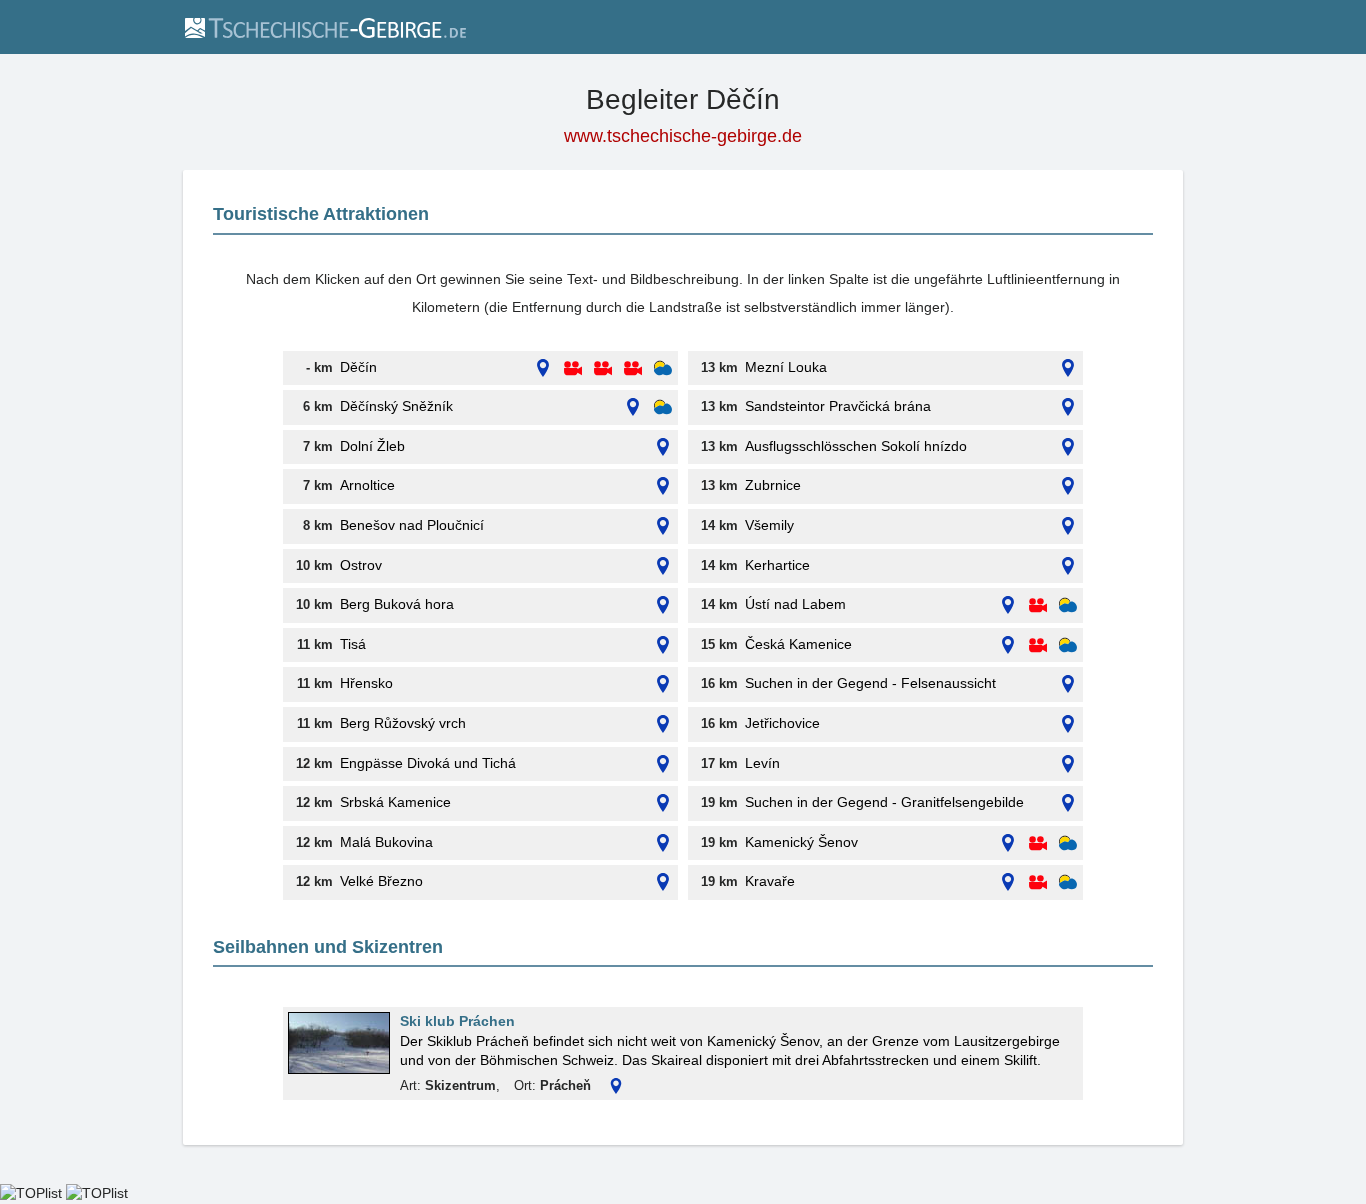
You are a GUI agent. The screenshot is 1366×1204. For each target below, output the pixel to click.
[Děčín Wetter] (663, 368)
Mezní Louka (786, 367)
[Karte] (543, 368)
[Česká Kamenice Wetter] (1068, 645)
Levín (762, 763)
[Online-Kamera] (573, 368)
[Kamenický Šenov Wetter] (1068, 843)
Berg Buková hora (397, 604)
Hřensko (366, 683)
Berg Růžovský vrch (403, 723)
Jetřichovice (782, 723)
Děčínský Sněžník (396, 406)
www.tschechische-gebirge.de (683, 136)
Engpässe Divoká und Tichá (428, 763)
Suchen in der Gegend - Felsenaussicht (870, 683)
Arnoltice (367, 485)
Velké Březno (381, 881)
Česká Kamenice (798, 644)
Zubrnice (773, 485)
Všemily (769, 525)
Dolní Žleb (372, 446)
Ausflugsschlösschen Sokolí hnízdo (856, 446)
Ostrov (361, 565)
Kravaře (770, 881)
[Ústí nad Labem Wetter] (1068, 605)
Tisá (353, 644)
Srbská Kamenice (395, 802)
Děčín (358, 367)
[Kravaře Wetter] (1068, 882)
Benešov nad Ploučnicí (412, 525)
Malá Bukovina (386, 842)
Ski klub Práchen (457, 1021)
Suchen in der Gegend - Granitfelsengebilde (884, 802)
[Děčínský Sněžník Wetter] (663, 407)
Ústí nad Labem (795, 604)
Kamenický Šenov (801, 842)
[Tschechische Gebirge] (324, 27)
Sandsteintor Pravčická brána (838, 406)
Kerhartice (777, 565)
